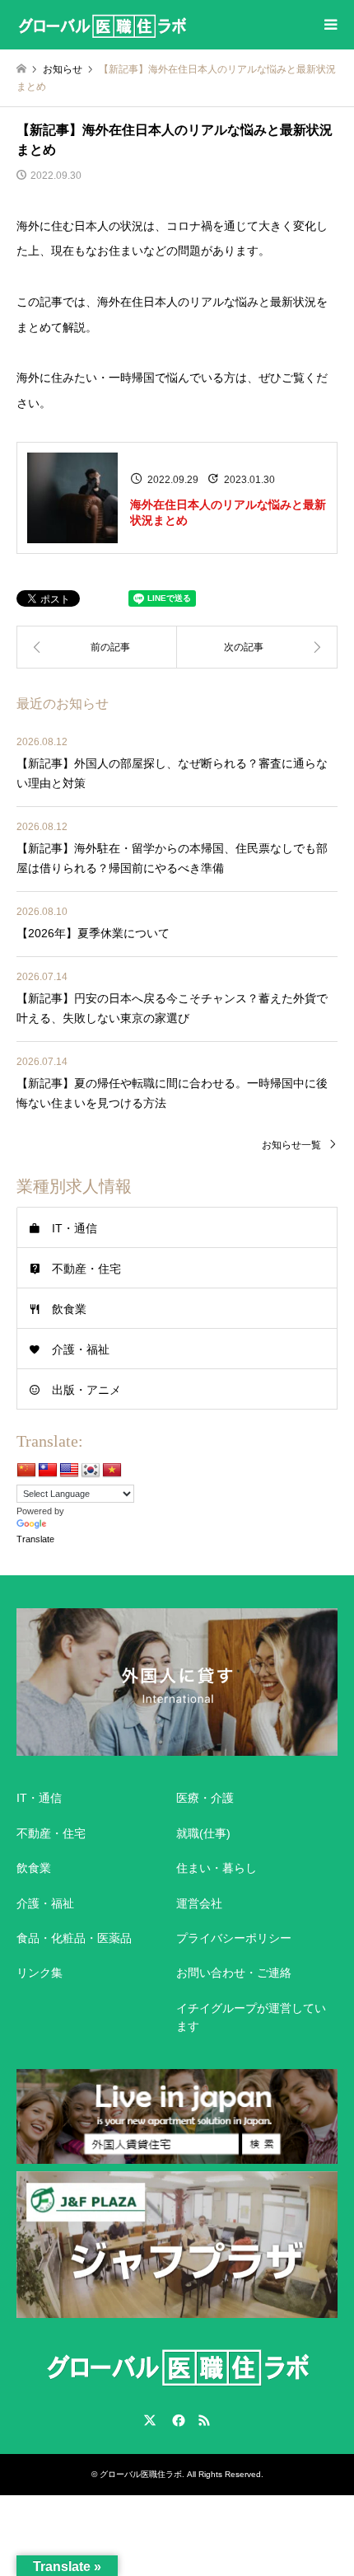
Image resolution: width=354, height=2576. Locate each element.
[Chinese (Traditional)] (48, 1471)
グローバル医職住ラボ (141, 2474)
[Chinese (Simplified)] (26, 1471)
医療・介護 (205, 1798)
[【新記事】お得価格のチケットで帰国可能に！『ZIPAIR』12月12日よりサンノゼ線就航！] (97, 647)
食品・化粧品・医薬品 (74, 1938)
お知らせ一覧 (291, 1145)
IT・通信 (75, 1228)
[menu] (329, 25)
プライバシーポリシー (234, 1938)
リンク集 (40, 1973)
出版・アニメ (86, 1390)
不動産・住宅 (86, 1269)
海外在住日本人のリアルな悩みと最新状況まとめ (228, 513)
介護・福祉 (81, 1349)
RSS (204, 2420)
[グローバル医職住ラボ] (102, 25)
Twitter (150, 2420)
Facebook (177, 2420)
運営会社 (199, 1903)
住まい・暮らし (217, 1868)
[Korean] (91, 1471)
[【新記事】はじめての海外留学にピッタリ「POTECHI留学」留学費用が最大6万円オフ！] (257, 647)
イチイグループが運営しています (251, 2017)
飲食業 (69, 1309)
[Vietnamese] (112, 1471)
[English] (69, 1471)
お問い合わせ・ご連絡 (234, 1973)
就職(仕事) (203, 1833)
